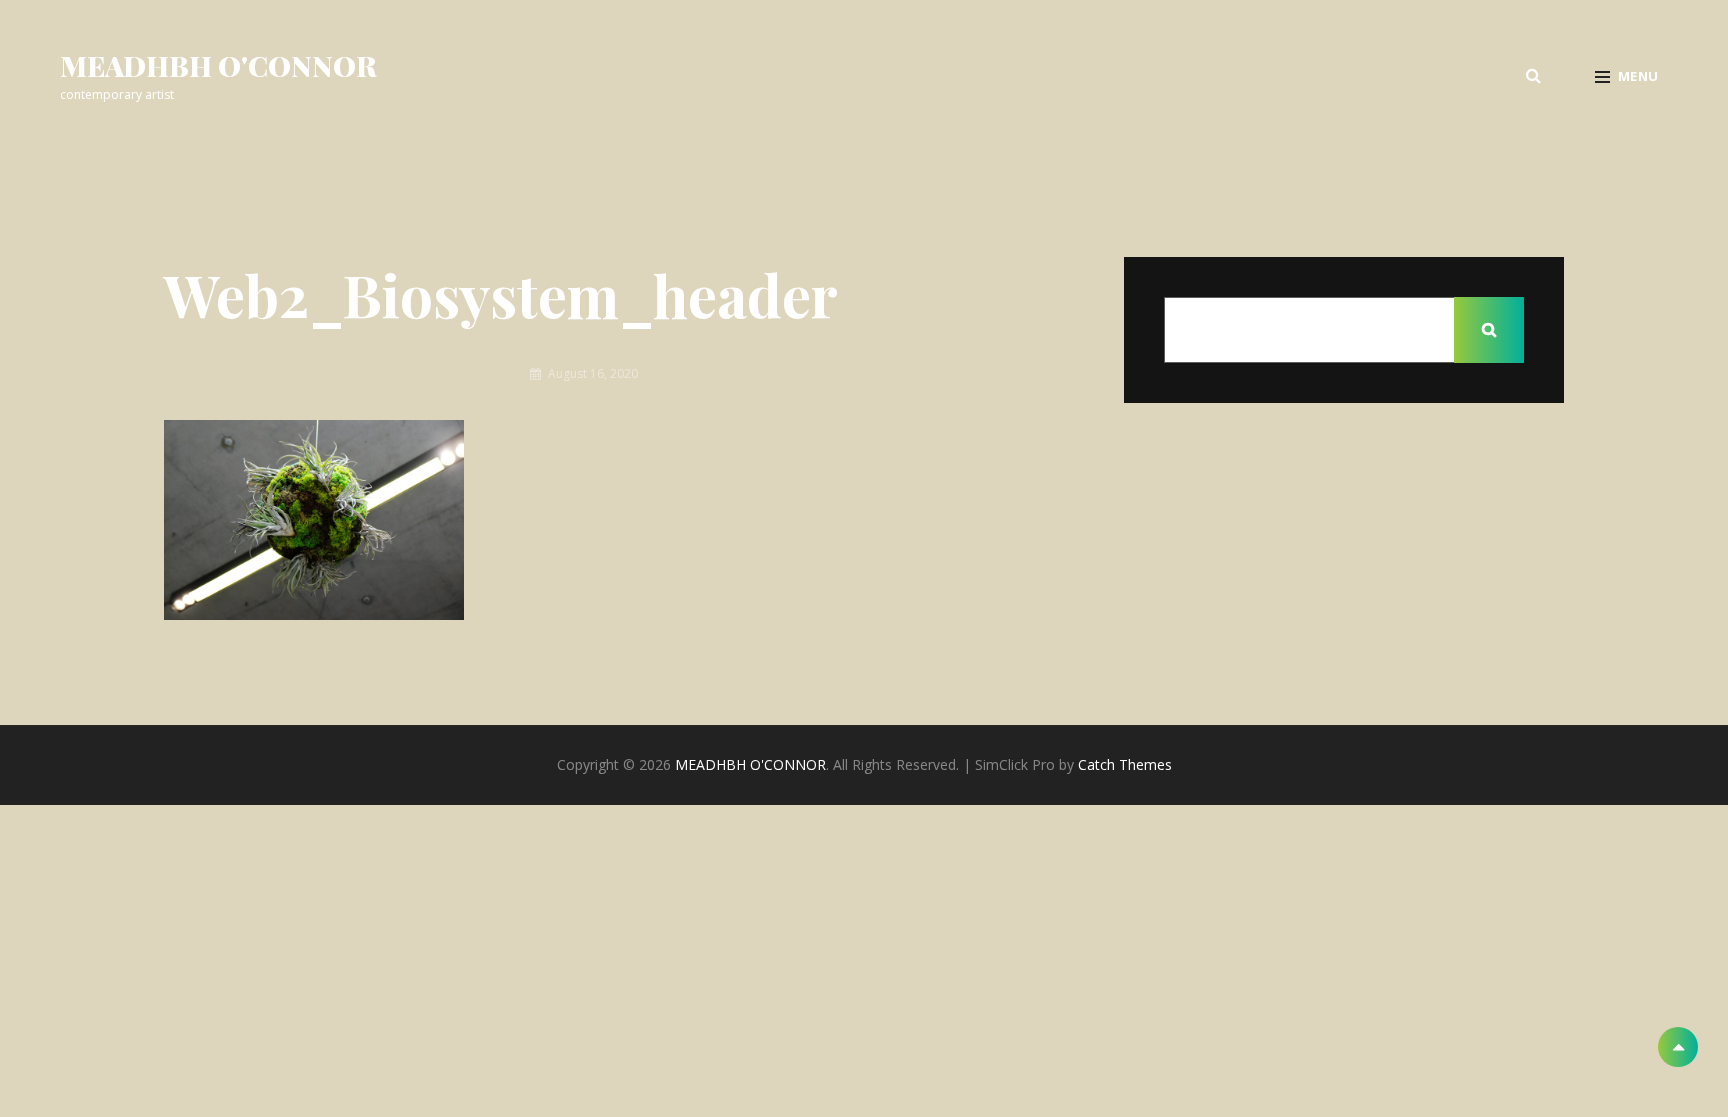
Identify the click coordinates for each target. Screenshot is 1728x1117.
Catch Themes (1125, 764)
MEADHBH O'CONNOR (218, 65)
